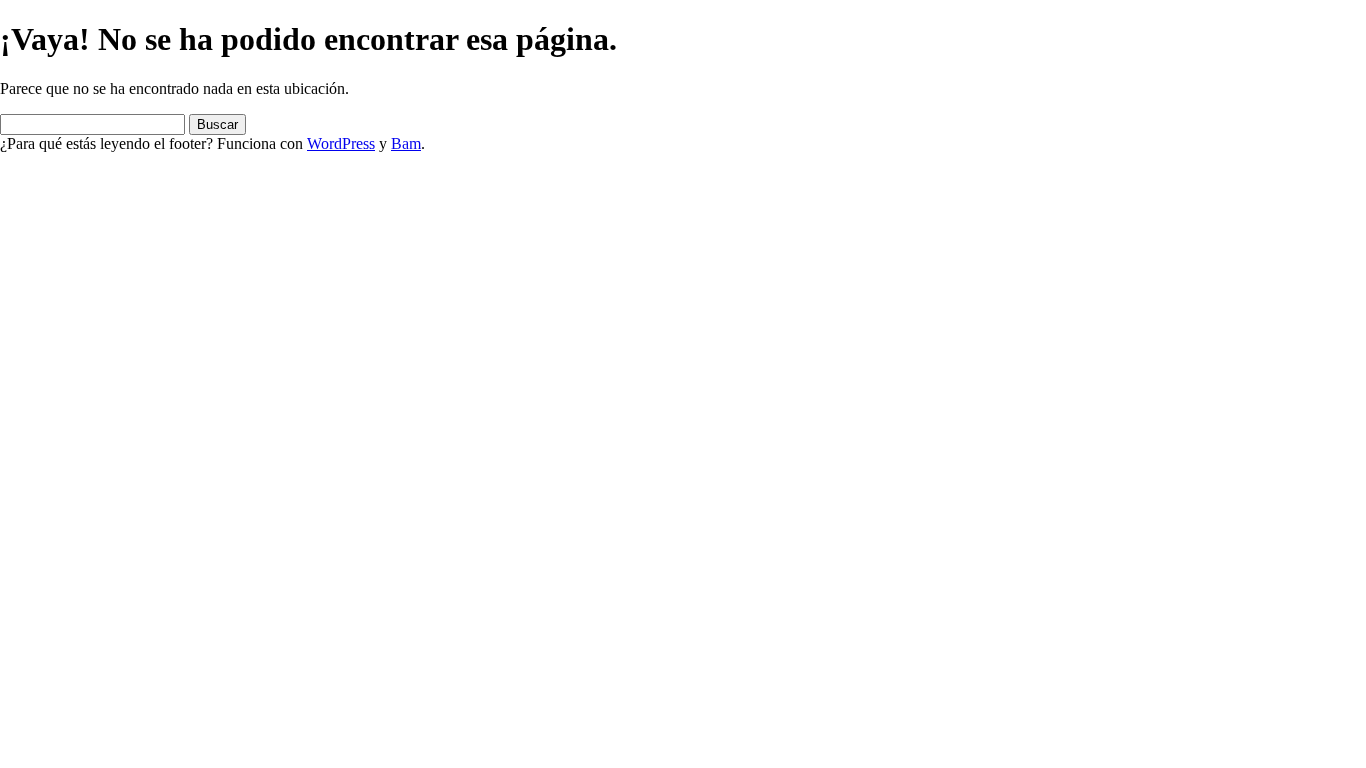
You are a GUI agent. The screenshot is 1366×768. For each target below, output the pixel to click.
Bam (406, 143)
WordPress (341, 143)
